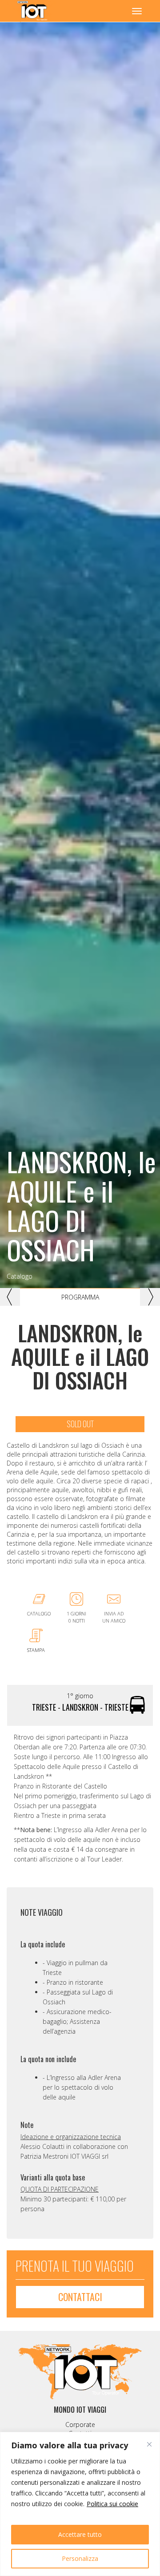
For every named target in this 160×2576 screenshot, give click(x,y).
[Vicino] (149, 2444)
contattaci (80, 2297)
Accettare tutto (80, 2534)
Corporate (80, 2425)
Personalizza (80, 2558)
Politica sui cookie (112, 2504)
